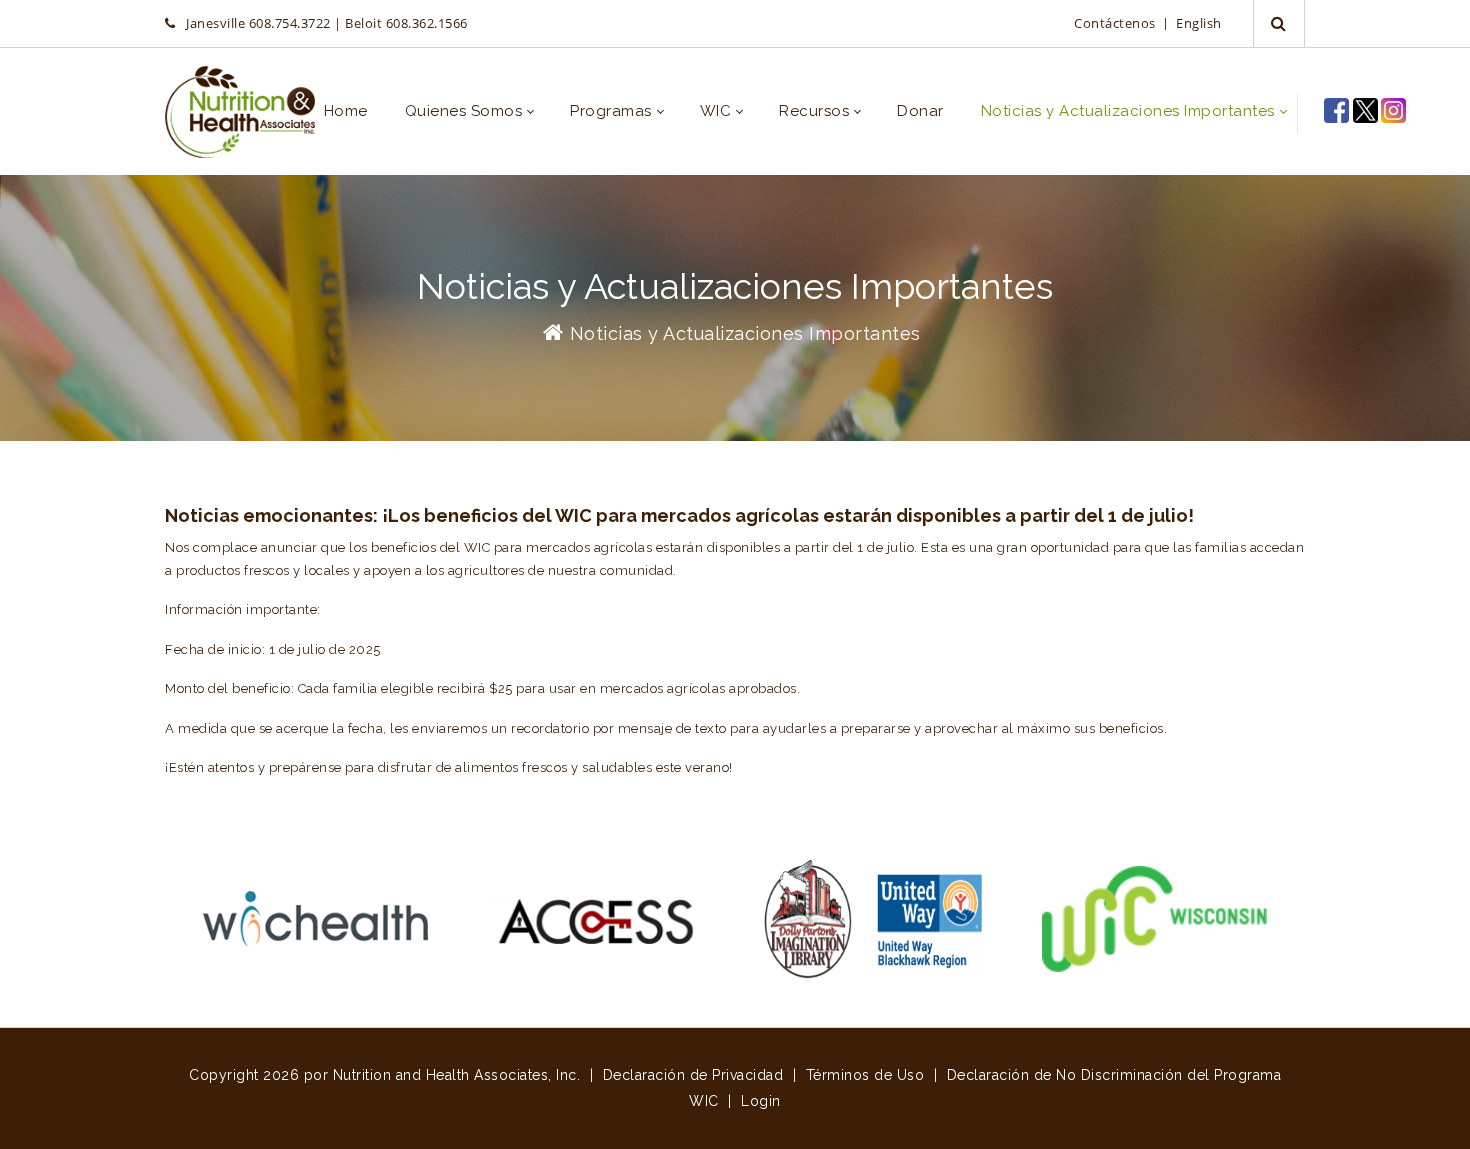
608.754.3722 (290, 23)
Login (761, 1101)
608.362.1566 (427, 23)
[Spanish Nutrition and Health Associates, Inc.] (240, 111)
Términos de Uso (865, 1075)
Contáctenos (1116, 23)
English (1199, 23)
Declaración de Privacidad (693, 1075)
